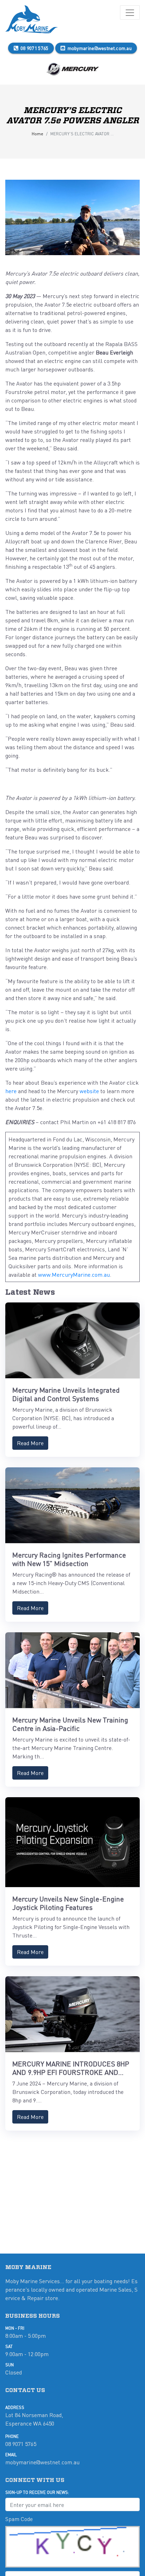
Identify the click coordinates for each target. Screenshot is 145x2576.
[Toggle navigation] (130, 13)
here (11, 1091)
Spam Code (19, 2519)
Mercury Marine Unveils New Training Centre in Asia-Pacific (70, 1724)
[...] (32, 20)
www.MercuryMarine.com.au (74, 1274)
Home (37, 134)
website (89, 1091)
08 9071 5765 (34, 48)
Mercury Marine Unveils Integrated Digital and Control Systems (66, 1394)
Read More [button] (30, 1443)
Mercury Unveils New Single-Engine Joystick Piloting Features (68, 1903)
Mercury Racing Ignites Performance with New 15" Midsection (69, 1559)
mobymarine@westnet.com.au (100, 48)
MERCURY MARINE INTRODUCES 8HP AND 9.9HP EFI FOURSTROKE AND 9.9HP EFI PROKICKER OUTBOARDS (71, 2072)
